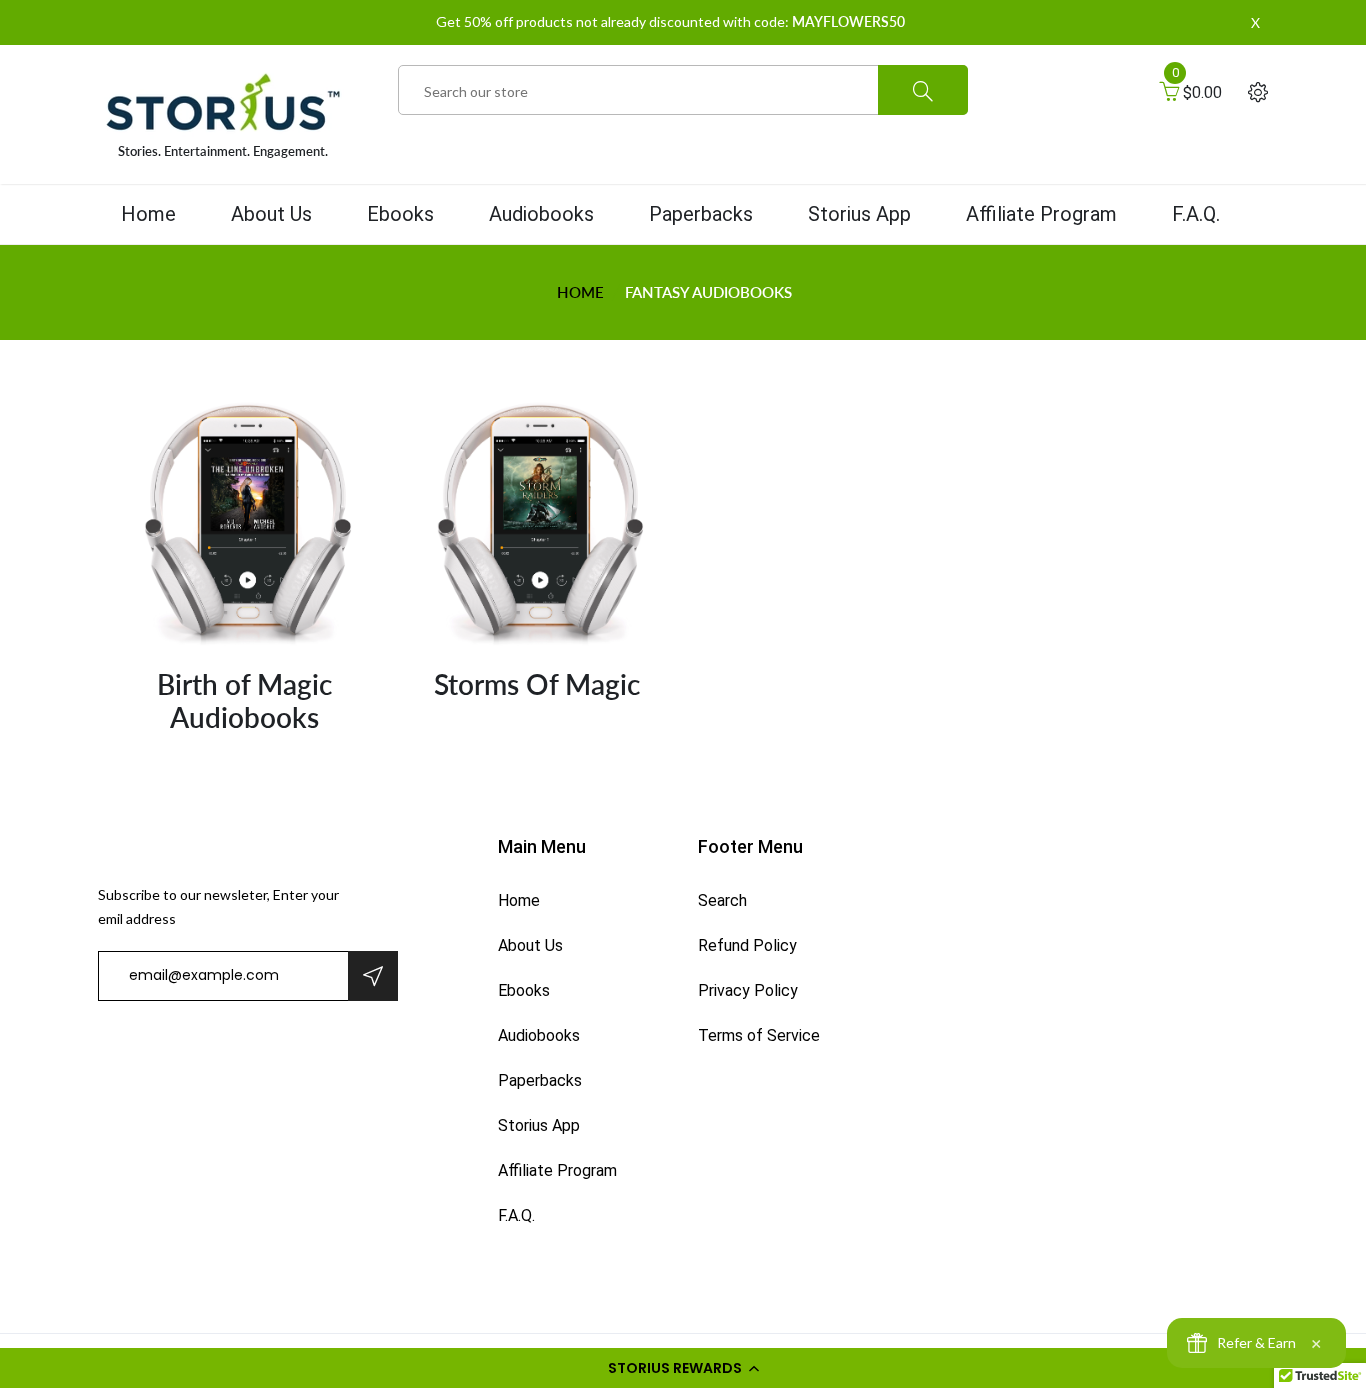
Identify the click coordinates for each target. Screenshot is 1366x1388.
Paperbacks (701, 214)
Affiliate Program (1041, 214)
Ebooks (400, 214)
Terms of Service (759, 1035)
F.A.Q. (1196, 214)
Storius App (859, 214)
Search (722, 900)
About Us (271, 214)
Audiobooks (541, 214)
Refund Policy (747, 945)
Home (148, 214)
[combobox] (683, 91)
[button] (683, 1368)
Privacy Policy (748, 990)
